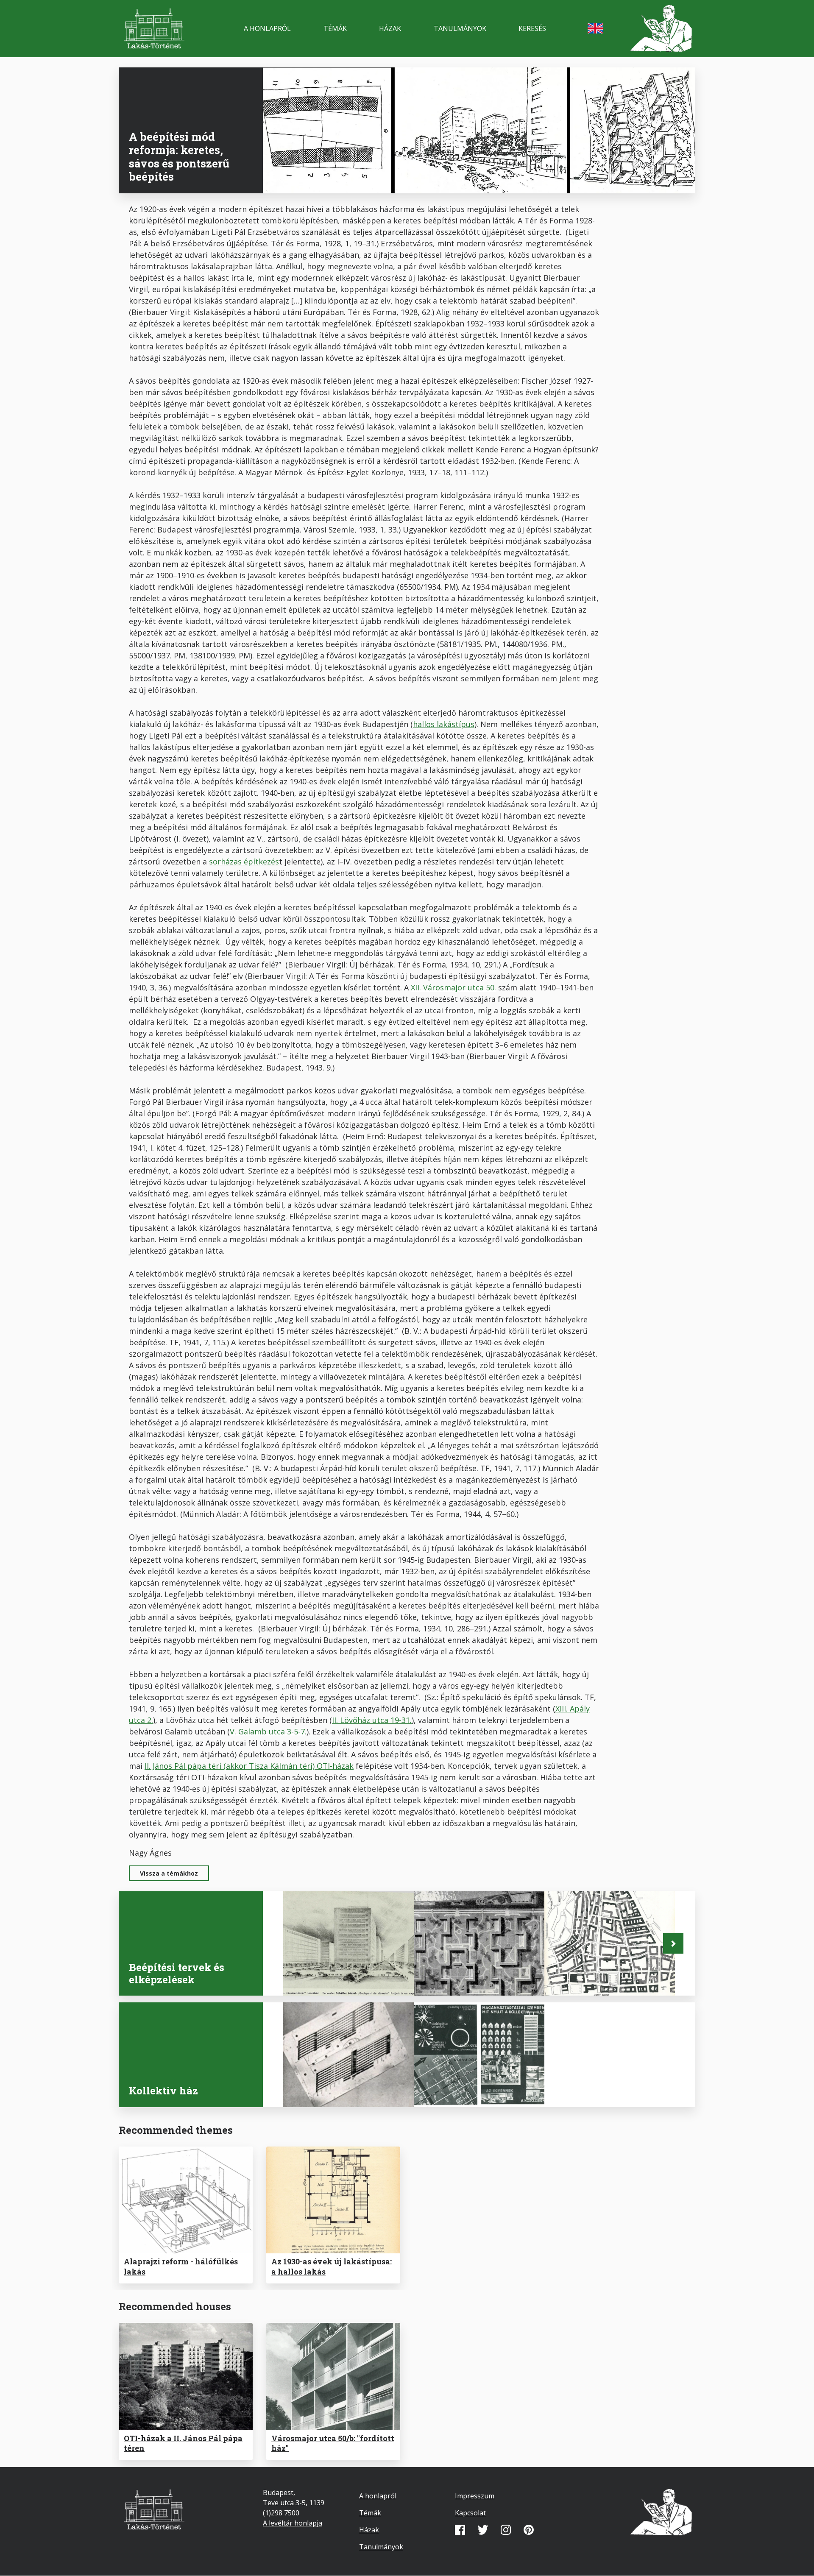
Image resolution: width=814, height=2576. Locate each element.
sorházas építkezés (244, 861)
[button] (673, 1943)
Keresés (532, 28)
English (595, 28)
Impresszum (475, 2496)
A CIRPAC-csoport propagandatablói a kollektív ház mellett (479, 2081)
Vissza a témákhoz (169, 1873)
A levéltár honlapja (293, 2523)
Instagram (506, 2530)
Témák (335, 28)
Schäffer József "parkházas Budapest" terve (343, 1975)
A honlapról (267, 28)
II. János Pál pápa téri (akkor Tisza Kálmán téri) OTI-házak (249, 1766)
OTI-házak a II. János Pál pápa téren (183, 2443)
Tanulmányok (460, 28)
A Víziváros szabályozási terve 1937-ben (600, 1975)
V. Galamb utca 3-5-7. (268, 1731)
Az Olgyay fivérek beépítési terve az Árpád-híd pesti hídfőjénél (474, 1969)
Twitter (483, 2530)
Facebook (460, 2530)
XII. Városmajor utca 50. (453, 987)
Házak (390, 28)
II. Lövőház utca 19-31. (372, 1720)
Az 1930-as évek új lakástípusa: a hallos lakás (332, 2266)
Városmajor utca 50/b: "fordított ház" (333, 2443)
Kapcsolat (470, 2513)
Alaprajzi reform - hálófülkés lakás (181, 2266)
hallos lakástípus (444, 724)
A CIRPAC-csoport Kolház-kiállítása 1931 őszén (341, 2086)
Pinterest (529, 2530)
